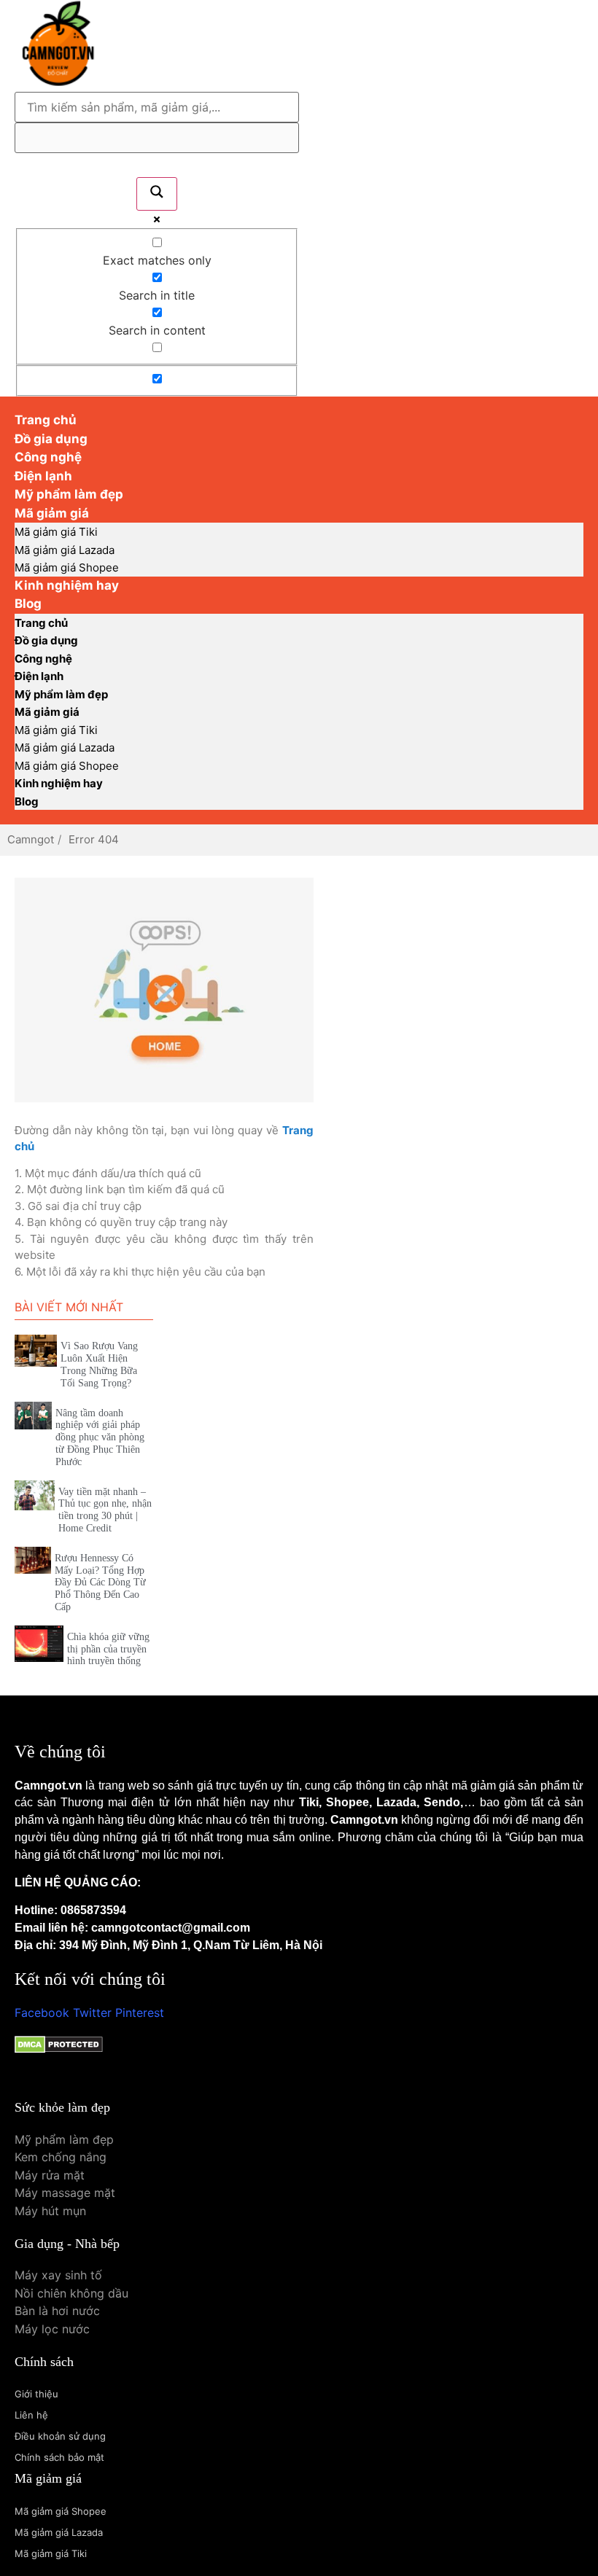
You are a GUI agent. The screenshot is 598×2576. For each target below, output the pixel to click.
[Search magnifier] (157, 194)
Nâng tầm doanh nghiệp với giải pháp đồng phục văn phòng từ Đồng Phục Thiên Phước (100, 1437)
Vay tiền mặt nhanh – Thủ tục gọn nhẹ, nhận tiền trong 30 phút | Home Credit (105, 1510)
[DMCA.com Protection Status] (59, 2049)
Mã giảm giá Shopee (67, 766)
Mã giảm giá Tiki (56, 532)
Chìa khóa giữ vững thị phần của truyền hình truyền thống (108, 1649)
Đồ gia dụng (46, 640)
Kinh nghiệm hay (67, 585)
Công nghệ (43, 659)
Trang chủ (41, 623)
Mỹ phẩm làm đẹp (61, 694)
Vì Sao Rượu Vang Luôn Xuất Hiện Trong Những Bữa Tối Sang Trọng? (99, 1364)
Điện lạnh (39, 676)
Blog (28, 604)
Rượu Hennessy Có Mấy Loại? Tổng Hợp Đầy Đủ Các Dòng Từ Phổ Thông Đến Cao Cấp (100, 1582)
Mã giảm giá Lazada (65, 550)
